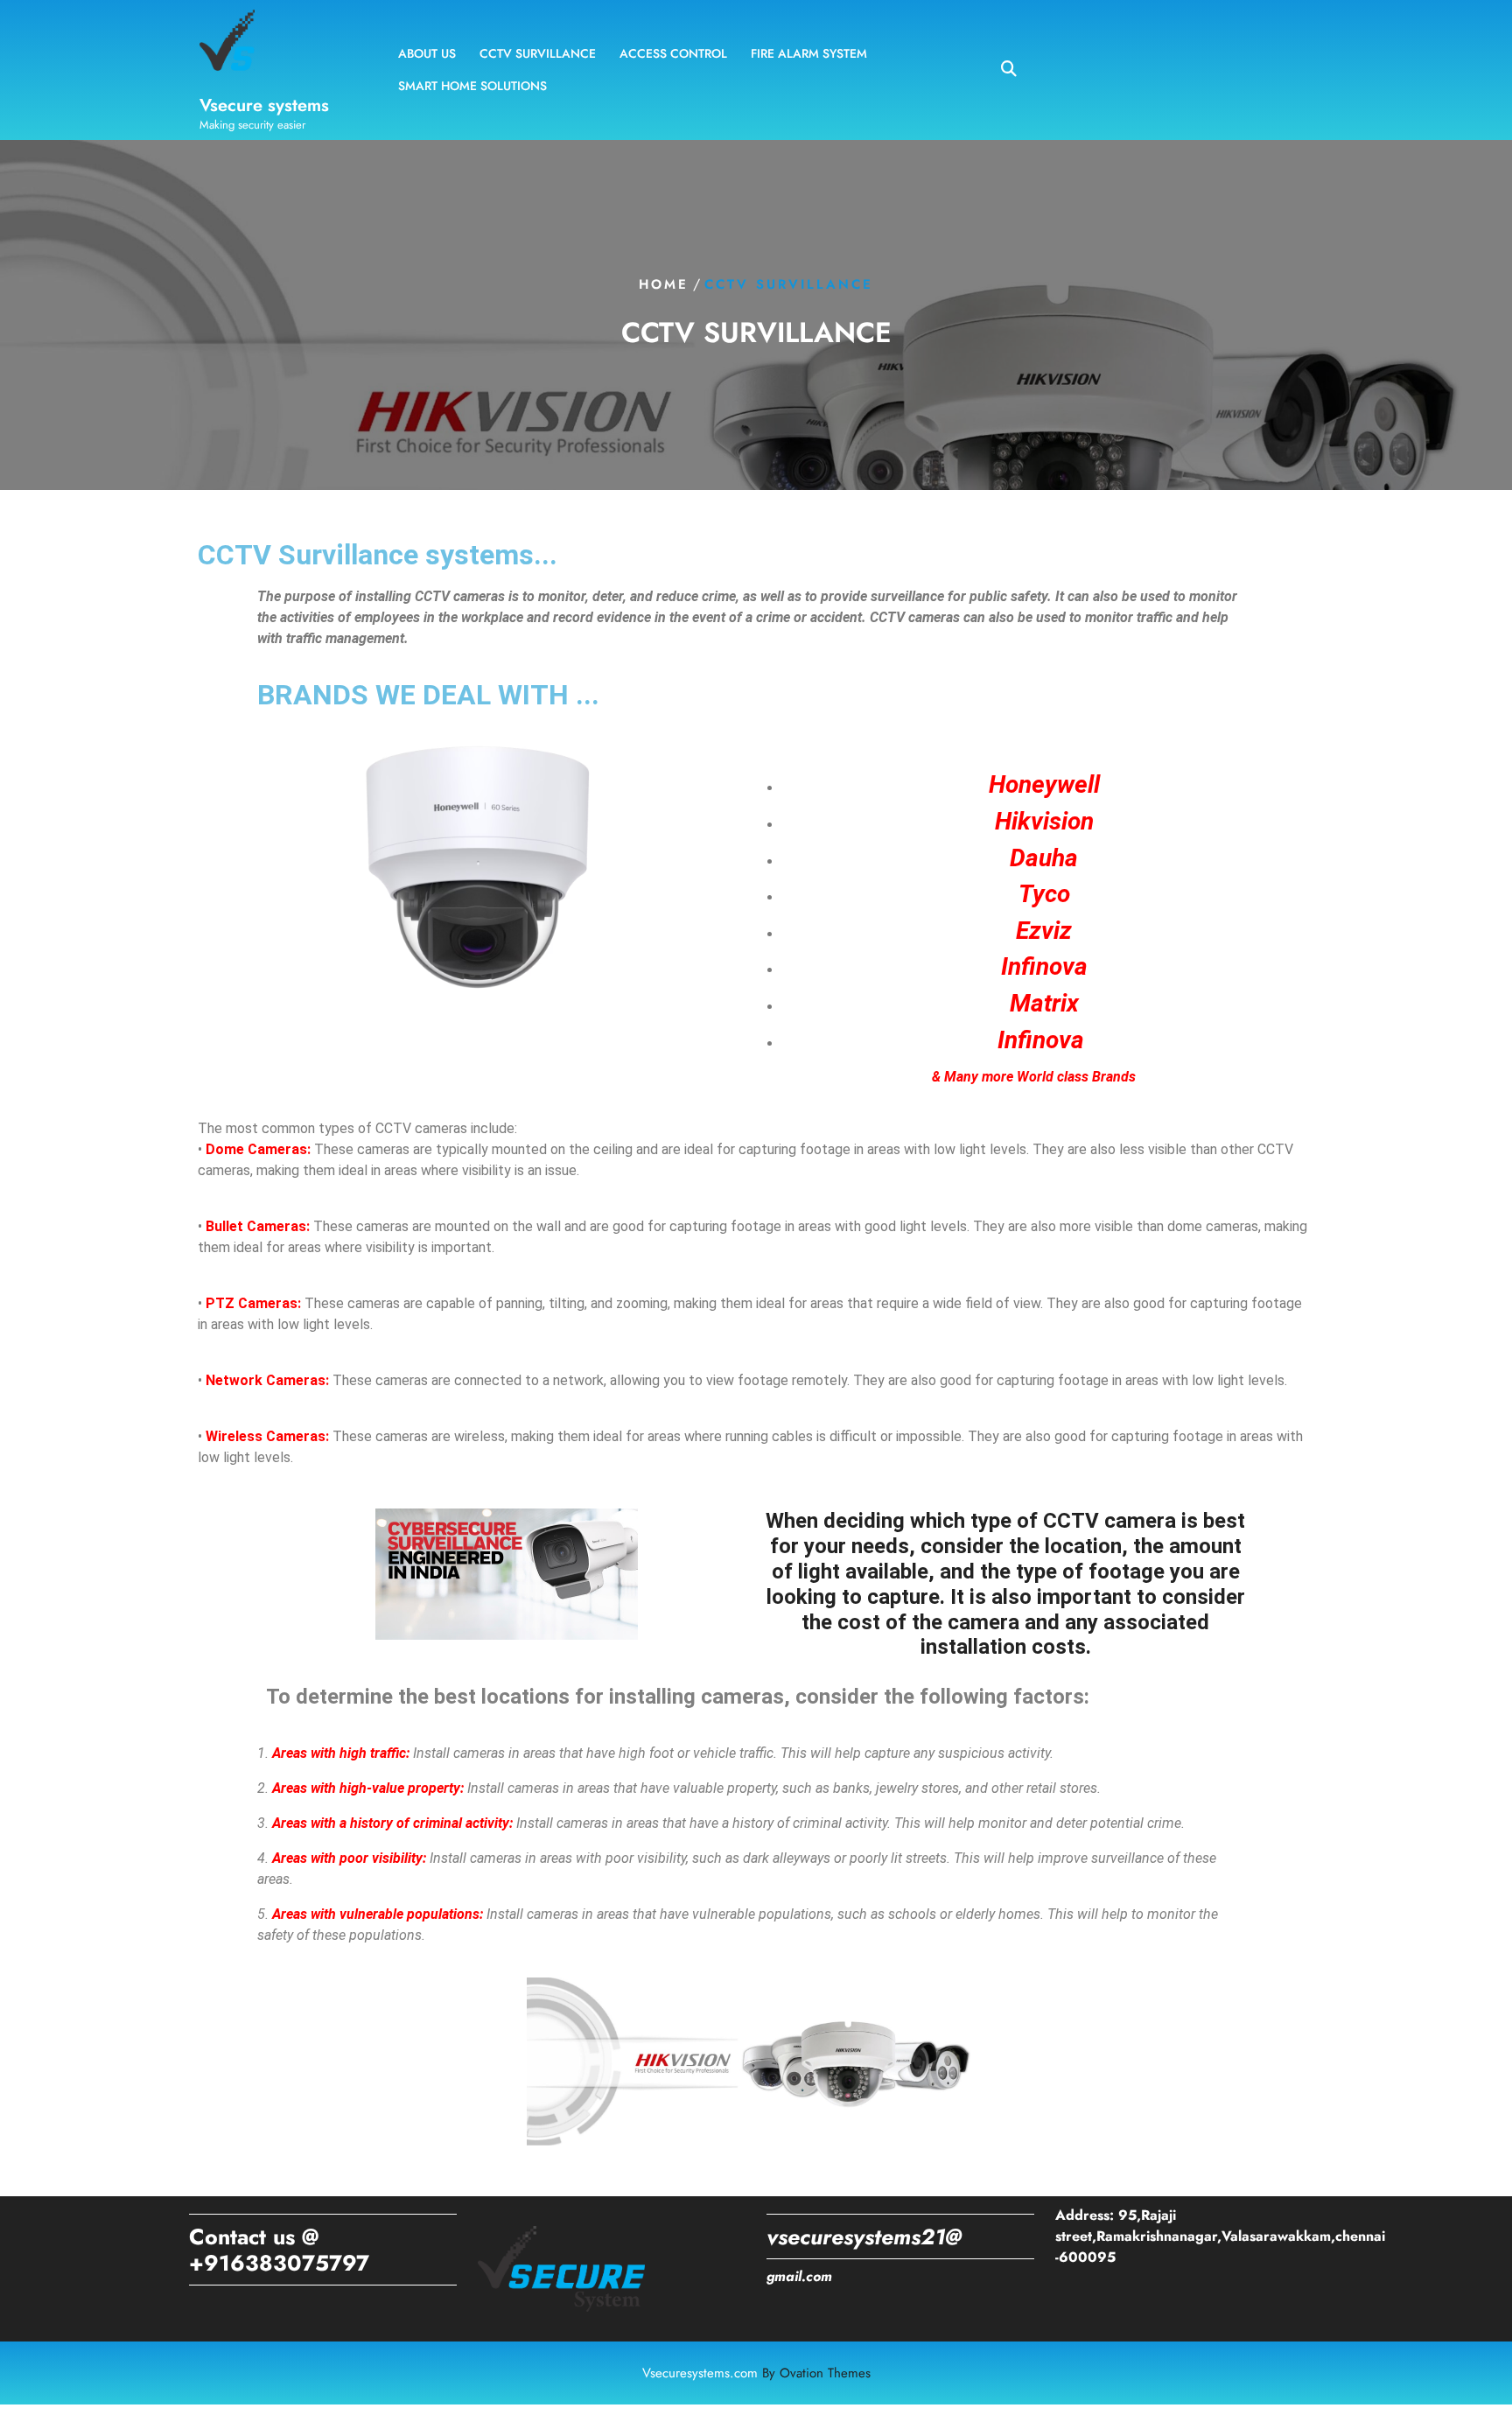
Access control (673, 53)
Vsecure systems (264, 105)
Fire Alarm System (809, 53)
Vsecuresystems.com (756, 2373)
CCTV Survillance (538, 53)
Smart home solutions (472, 86)
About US (427, 53)
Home (664, 284)
